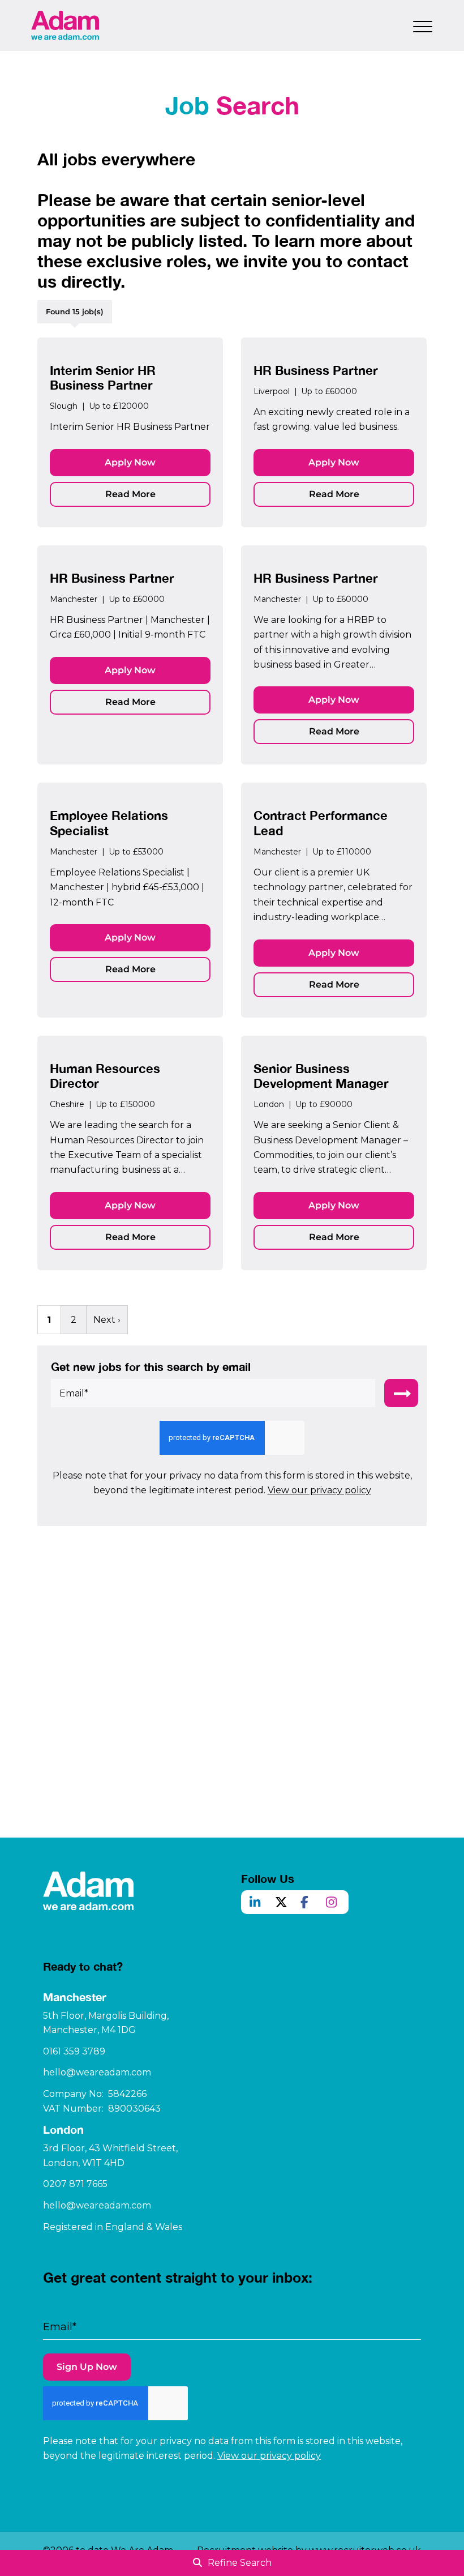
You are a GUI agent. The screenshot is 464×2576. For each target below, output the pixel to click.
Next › (107, 1320)
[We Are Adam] (65, 25)
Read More (130, 494)
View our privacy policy (319, 1490)
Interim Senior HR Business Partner (103, 378)
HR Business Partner (316, 370)
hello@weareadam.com (97, 2072)
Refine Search (240, 2563)
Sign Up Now (87, 2367)
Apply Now (130, 462)
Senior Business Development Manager (321, 1076)
